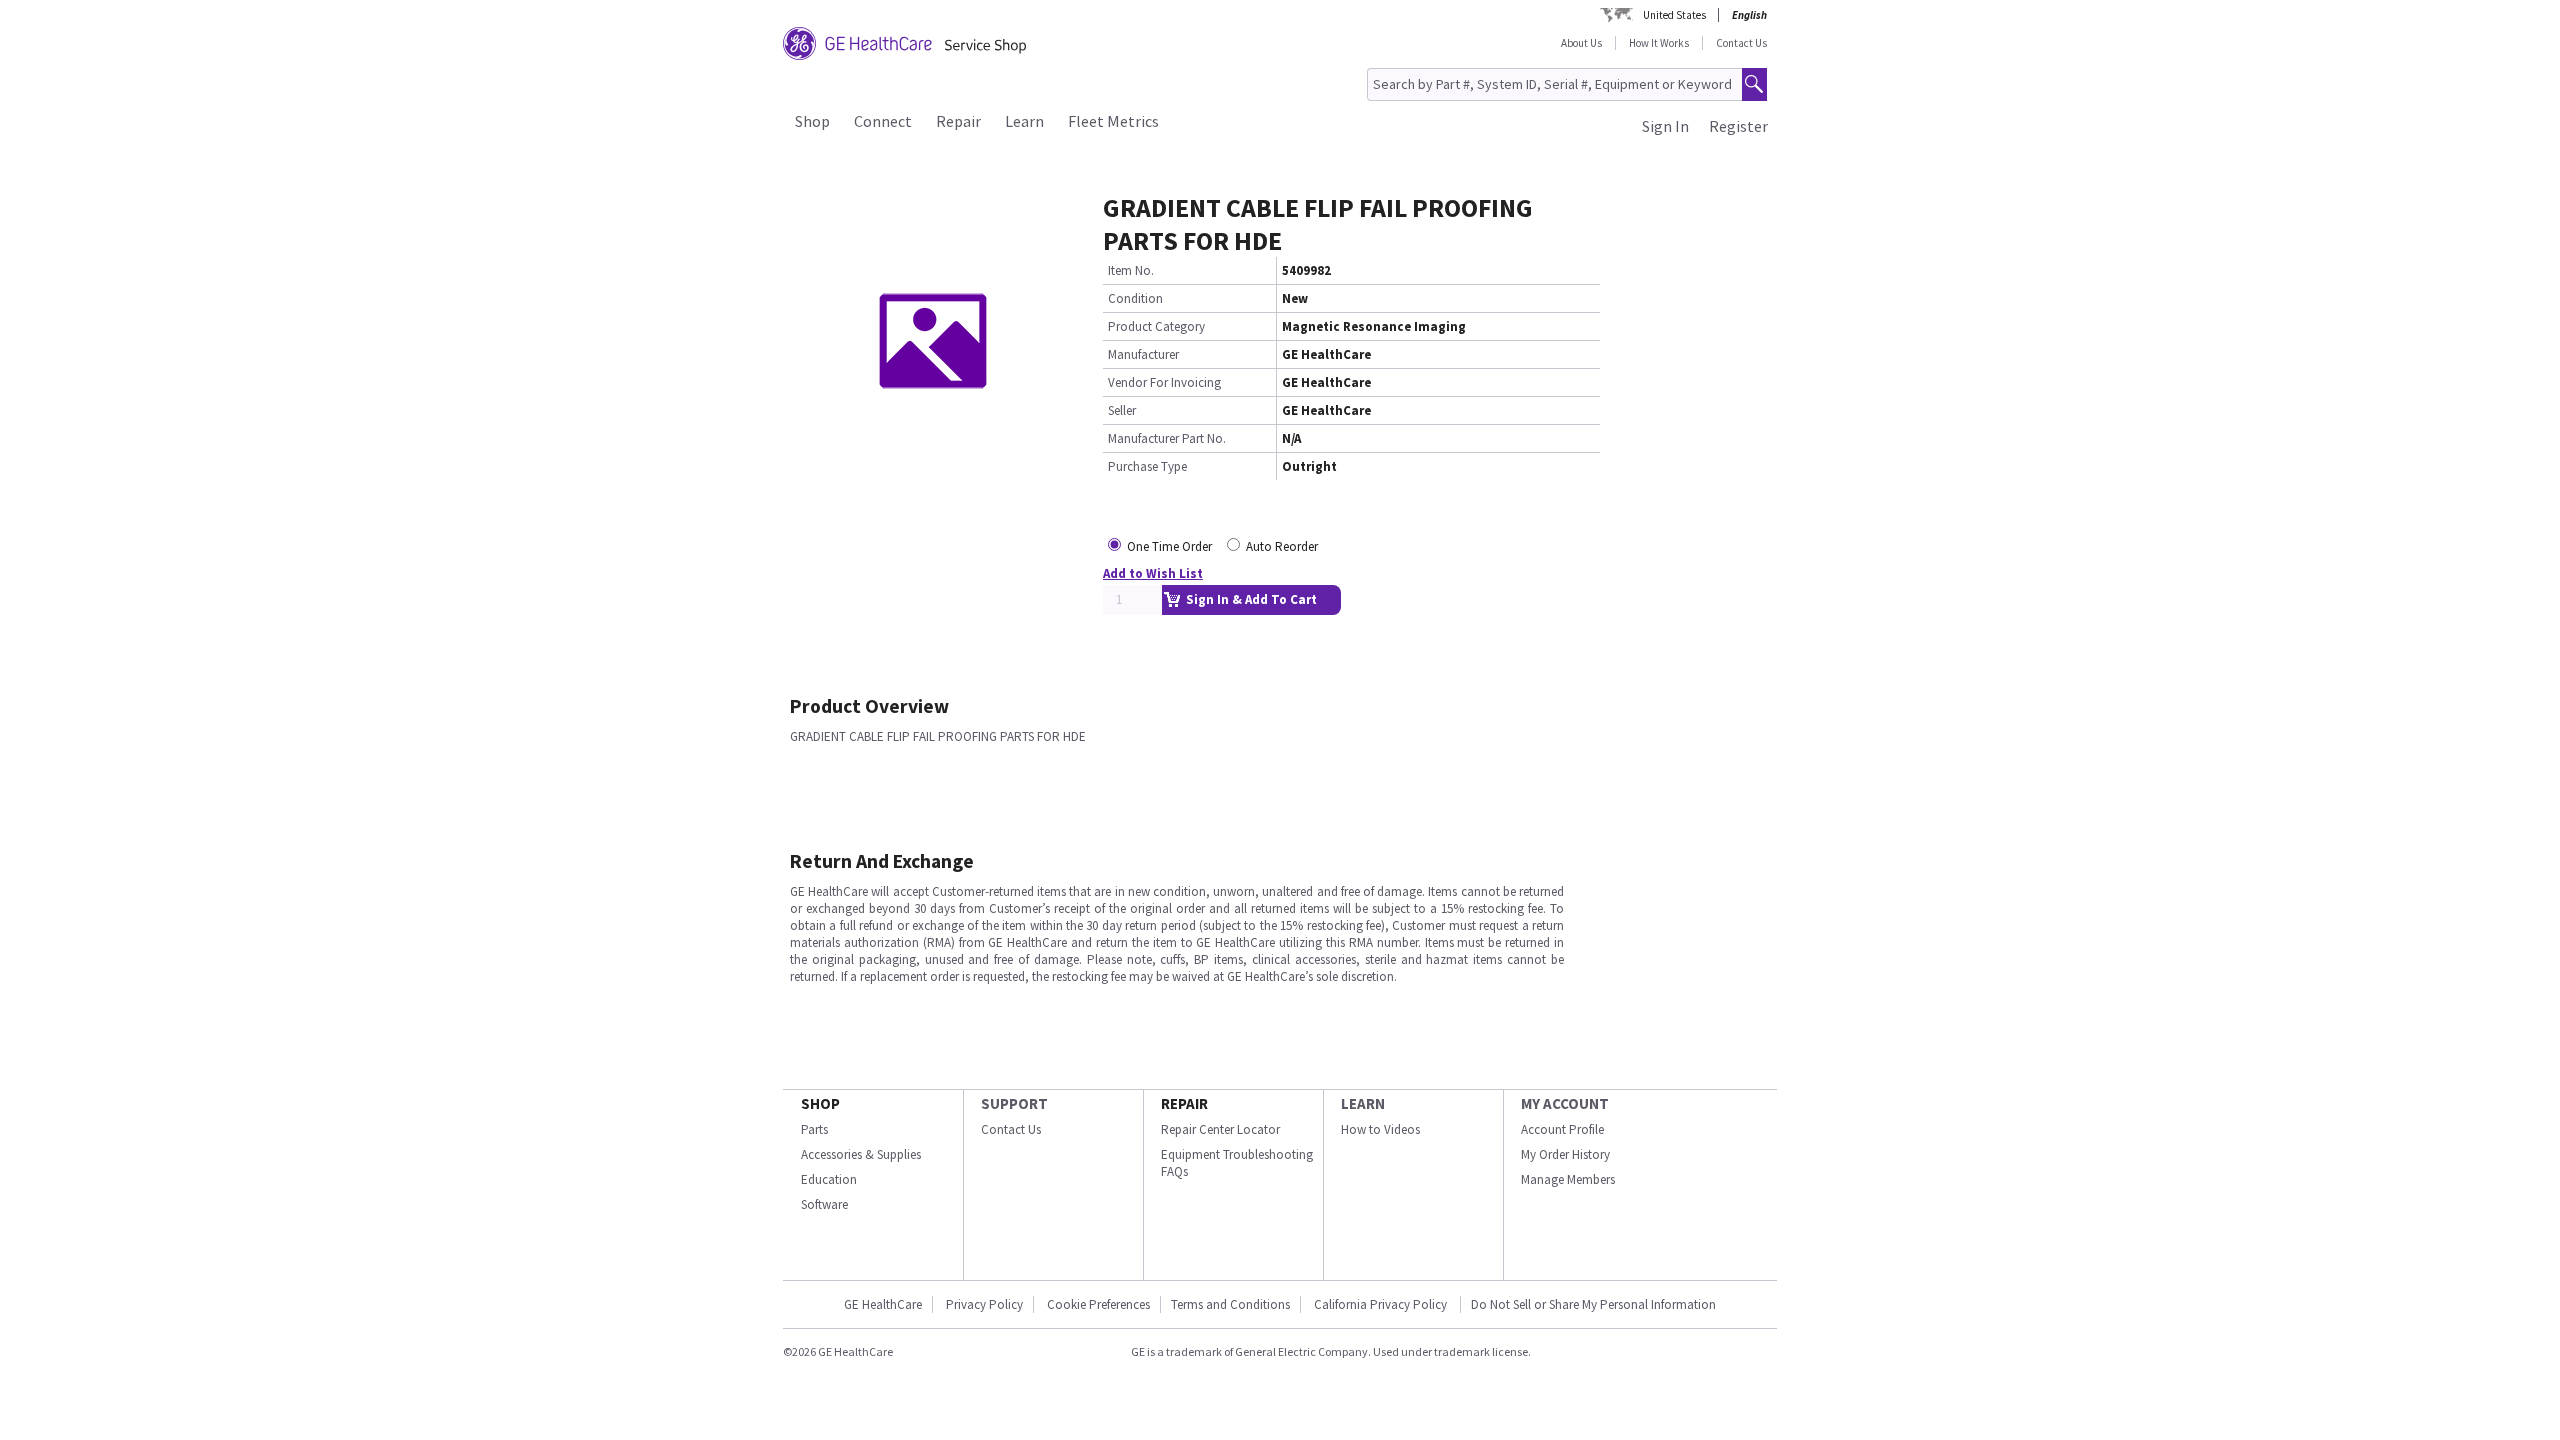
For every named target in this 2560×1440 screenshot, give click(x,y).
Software (824, 1204)
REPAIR (1184, 1103)
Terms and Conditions (1230, 1304)
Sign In (1665, 126)
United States (1674, 15)
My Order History (1565, 1154)
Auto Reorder (1282, 546)
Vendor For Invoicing (1164, 382)
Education (829, 1179)
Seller (1122, 410)
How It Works (1659, 43)
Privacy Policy (984, 1304)
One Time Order (1169, 546)
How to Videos (1380, 1129)
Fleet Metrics (1113, 121)
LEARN (1363, 1103)
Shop (812, 121)
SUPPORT (1014, 1103)
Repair (958, 121)
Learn (1024, 121)
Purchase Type (1147, 466)
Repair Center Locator (1220, 1129)
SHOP (820, 1103)
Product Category (1156, 326)
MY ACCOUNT (1565, 1103)
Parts (814, 1129)
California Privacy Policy (1382, 1304)
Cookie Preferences (1098, 1304)
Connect (883, 121)
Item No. (1131, 270)
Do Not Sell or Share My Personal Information (1593, 1304)
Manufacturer (1143, 354)
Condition (1135, 298)
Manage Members (1568, 1179)
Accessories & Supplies (861, 1154)
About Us (1581, 43)
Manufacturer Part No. (1167, 438)
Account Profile (1562, 1129)
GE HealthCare (883, 1304)
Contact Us (1741, 43)
